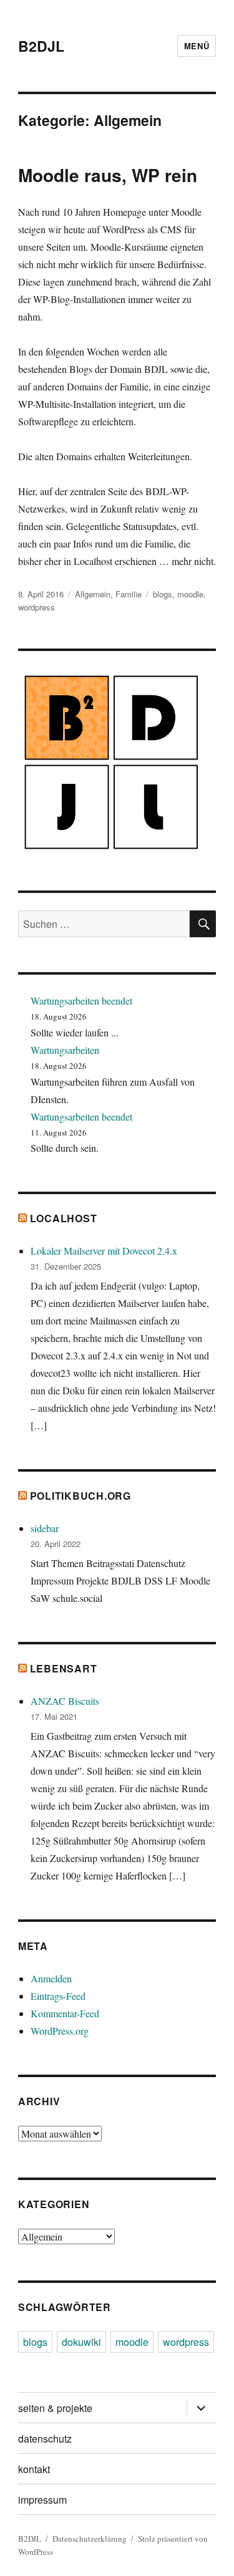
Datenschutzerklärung (90, 2539)
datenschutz (45, 2439)
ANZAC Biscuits (65, 1701)
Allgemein (93, 594)
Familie (129, 594)
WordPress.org (60, 2031)
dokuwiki (81, 2342)
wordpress (37, 607)
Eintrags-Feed (58, 1996)
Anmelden (51, 1978)
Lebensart (64, 1668)
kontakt (34, 2469)
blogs (163, 594)
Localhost (64, 1218)
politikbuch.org (80, 1496)
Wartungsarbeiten (65, 1050)
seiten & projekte (55, 2408)
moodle (190, 594)
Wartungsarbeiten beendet (81, 1001)
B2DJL (41, 46)
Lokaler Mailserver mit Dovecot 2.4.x (104, 1251)
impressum (42, 2500)
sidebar (45, 1528)
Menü (197, 46)
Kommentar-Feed (65, 2013)
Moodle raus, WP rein (108, 175)
